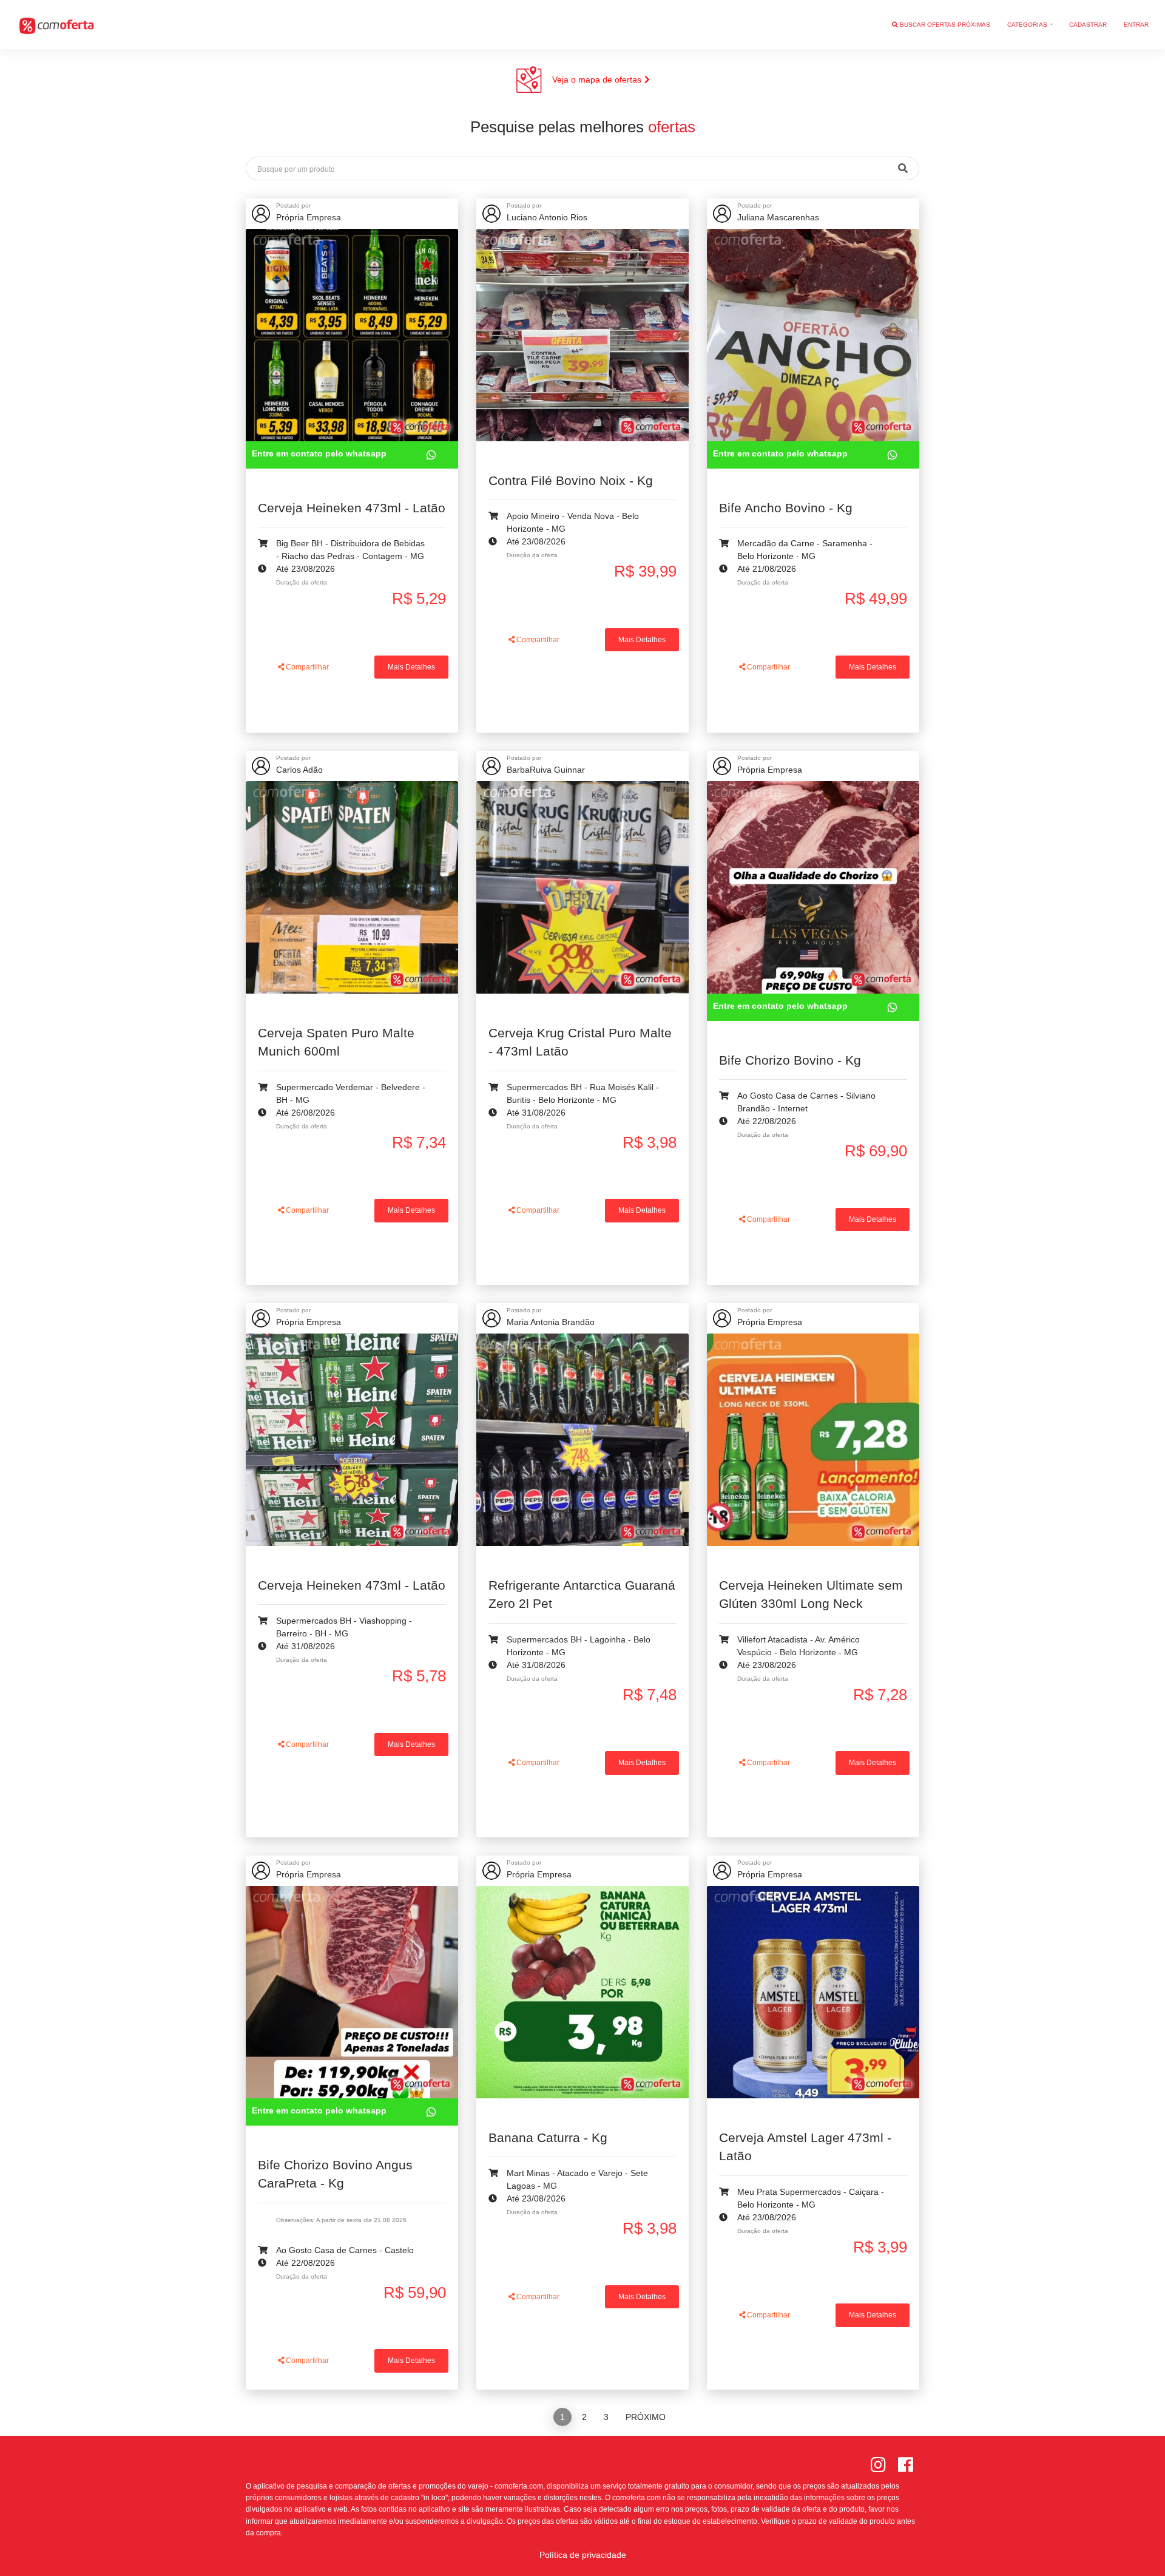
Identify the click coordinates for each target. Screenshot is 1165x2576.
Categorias (1028, 25)
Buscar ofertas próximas (944, 25)
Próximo (646, 2417)
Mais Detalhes (411, 667)
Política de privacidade (583, 2555)
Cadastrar (1088, 25)
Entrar (1136, 25)
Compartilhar (306, 667)
